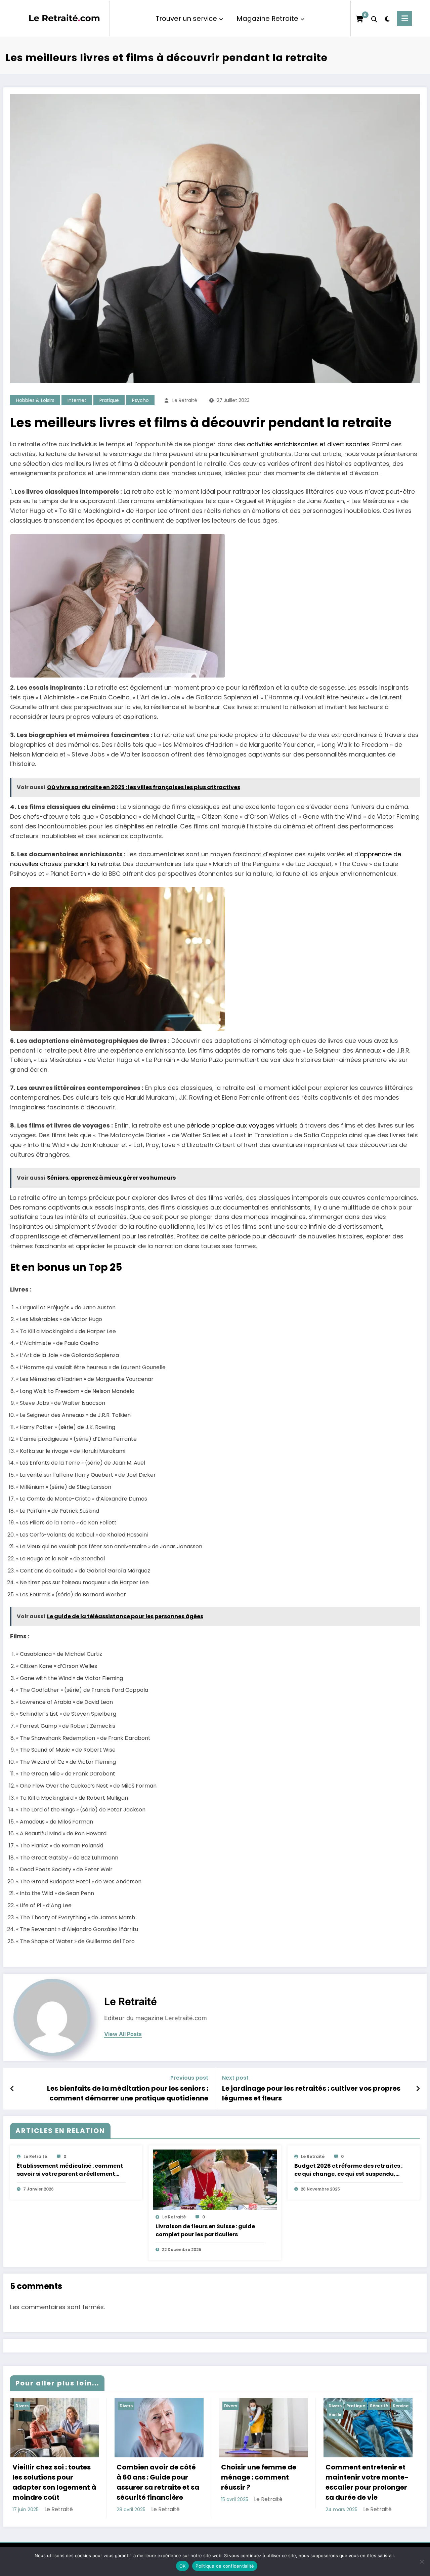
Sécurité (379, 2406)
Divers (22, 2406)
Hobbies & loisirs (35, 400)
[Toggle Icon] (404, 18)
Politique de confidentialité (225, 2566)
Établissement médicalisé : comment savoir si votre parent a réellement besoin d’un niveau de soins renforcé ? (71, 2170)
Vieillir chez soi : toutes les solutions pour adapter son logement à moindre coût (54, 2482)
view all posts (123, 2034)
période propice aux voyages (230, 1125)
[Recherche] (374, 18)
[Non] (422, 2562)
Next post (235, 2078)
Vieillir (335, 2415)
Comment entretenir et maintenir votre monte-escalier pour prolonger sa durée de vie (367, 2482)
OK (183, 2566)
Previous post (189, 2078)
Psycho (140, 400)
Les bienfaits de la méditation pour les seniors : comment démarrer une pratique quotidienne (128, 2093)
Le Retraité (185, 400)
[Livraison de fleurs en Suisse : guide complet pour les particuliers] (215, 2180)
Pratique (109, 400)
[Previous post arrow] (12, 2089)
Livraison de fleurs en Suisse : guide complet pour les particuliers (205, 2230)
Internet (77, 400)
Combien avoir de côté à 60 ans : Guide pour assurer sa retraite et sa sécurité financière (158, 2482)
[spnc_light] (387, 18)
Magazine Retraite (267, 18)
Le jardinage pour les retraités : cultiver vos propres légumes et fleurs (311, 2093)
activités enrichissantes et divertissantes (308, 444)
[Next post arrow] (418, 2089)
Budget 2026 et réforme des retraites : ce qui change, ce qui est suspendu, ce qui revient (348, 2170)
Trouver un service (186, 18)
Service (401, 2406)
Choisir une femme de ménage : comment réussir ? (259, 2477)
